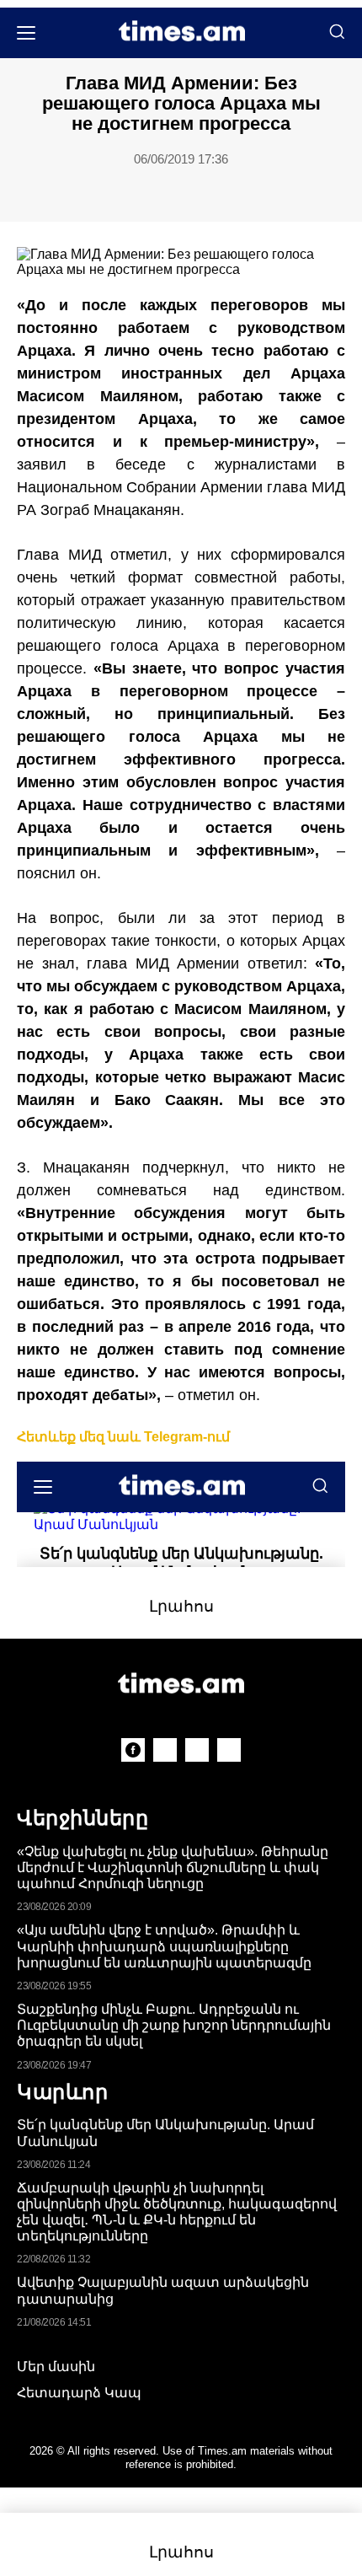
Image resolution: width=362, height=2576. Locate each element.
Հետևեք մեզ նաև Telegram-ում (123, 1437)
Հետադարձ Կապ (79, 2393)
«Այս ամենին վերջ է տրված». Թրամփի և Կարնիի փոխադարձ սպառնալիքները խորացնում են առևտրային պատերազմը (164, 1946)
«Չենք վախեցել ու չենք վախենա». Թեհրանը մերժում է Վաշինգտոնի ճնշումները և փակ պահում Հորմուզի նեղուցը (173, 1868)
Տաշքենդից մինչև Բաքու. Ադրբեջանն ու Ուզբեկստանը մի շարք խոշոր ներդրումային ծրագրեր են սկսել (174, 2025)
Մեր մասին (56, 2367)
